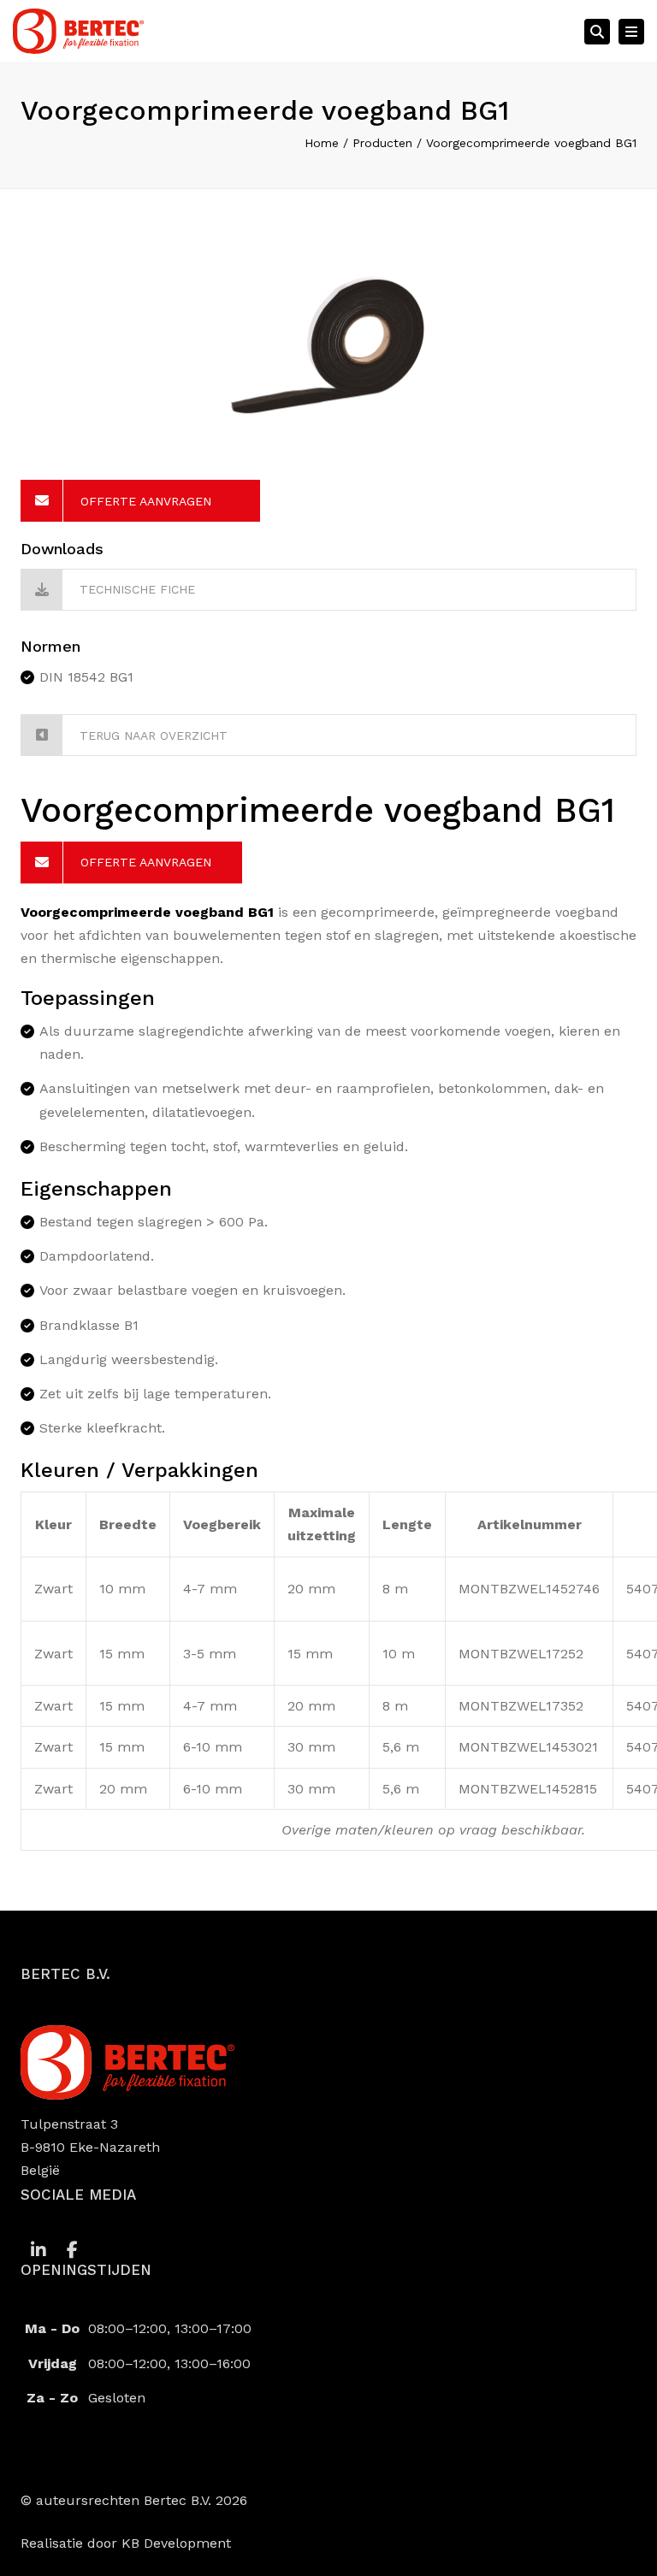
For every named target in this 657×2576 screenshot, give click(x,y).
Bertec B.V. (178, 2500)
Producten (382, 143)
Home (322, 143)
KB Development (176, 2543)
